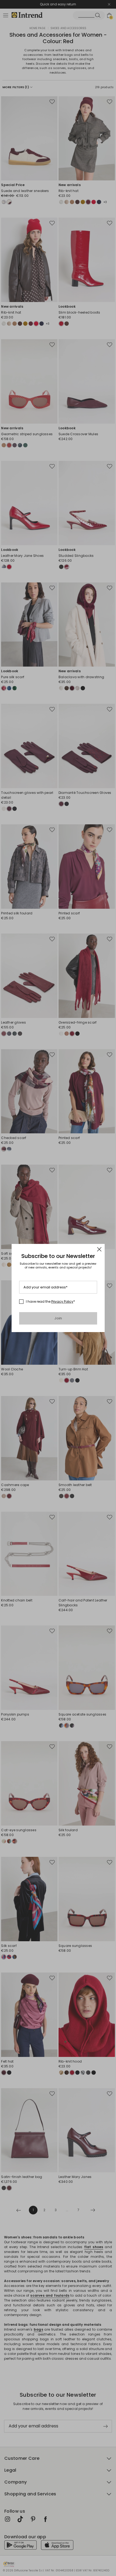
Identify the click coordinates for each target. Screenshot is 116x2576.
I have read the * (50, 1302)
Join (58, 1318)
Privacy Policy (62, 1301)
